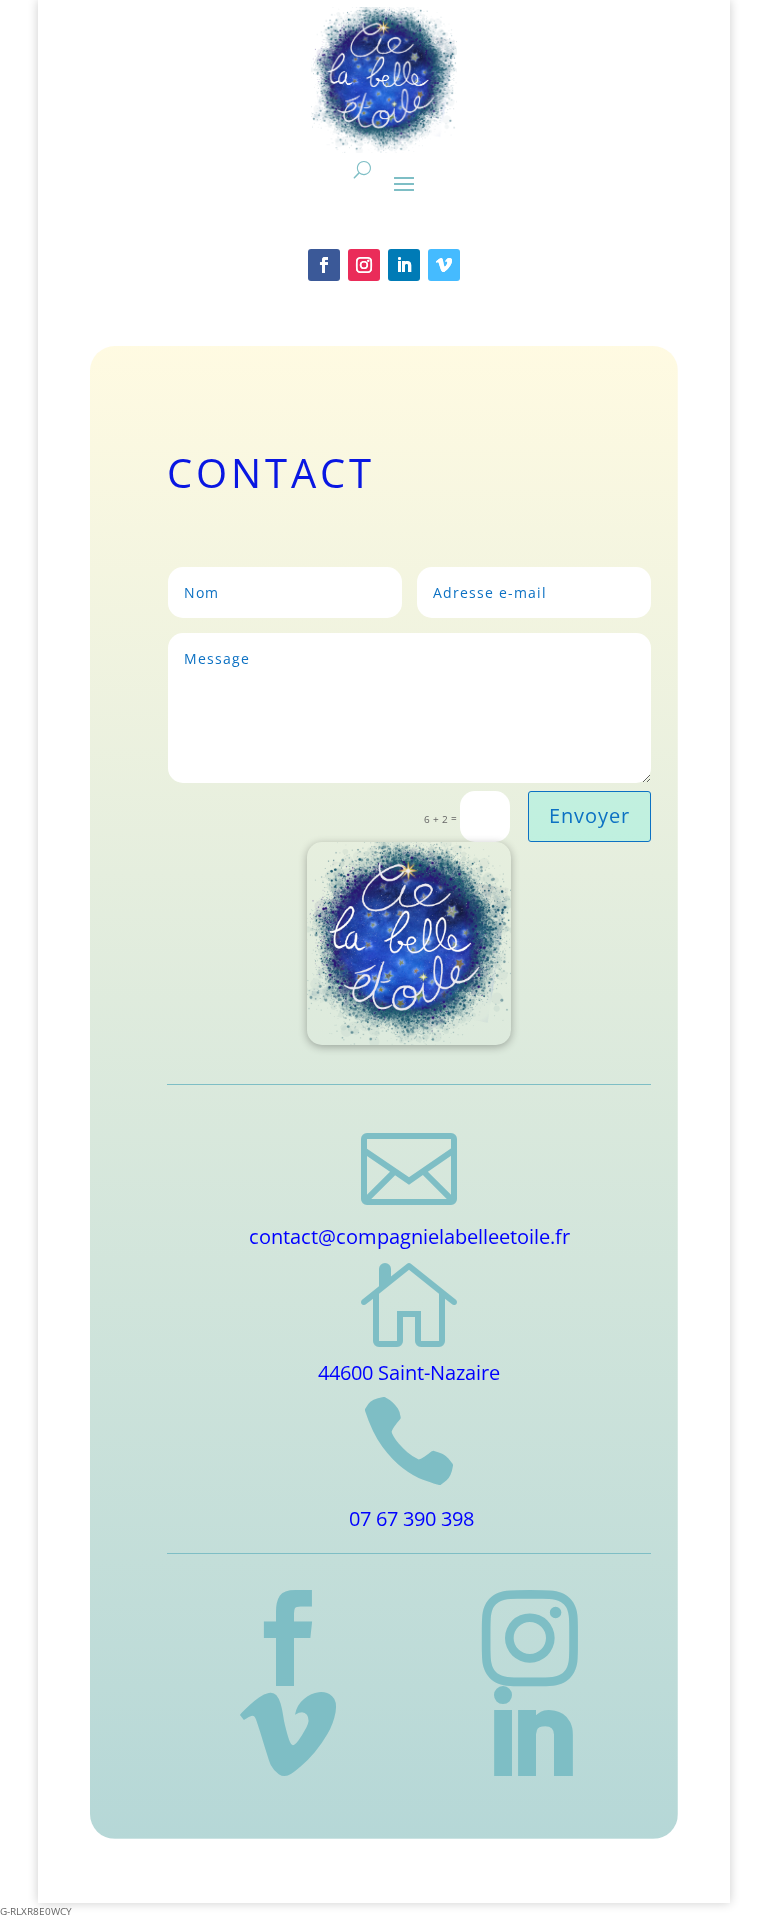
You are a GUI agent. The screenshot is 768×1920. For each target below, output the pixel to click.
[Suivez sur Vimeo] (444, 265)
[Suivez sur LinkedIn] (404, 265)
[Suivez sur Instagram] (364, 265)
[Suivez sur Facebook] (324, 265)
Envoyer (589, 815)
